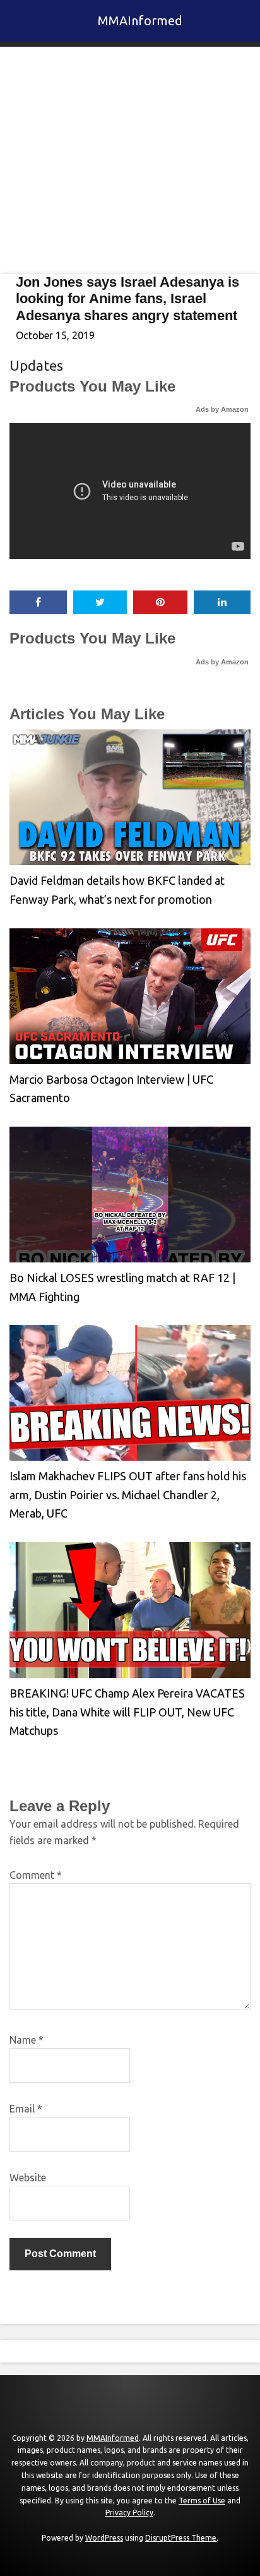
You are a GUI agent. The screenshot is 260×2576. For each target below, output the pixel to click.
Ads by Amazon (222, 409)
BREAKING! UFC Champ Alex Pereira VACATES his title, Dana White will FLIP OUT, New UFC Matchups (127, 1712)
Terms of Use (202, 2501)
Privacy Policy (129, 2513)
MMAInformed (140, 21)
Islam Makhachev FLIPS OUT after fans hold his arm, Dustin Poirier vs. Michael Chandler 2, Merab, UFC (128, 1495)
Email (26, 2109)
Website (28, 2178)
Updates (36, 365)
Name (27, 2040)
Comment (36, 1875)
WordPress (104, 2538)
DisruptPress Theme (181, 2538)
